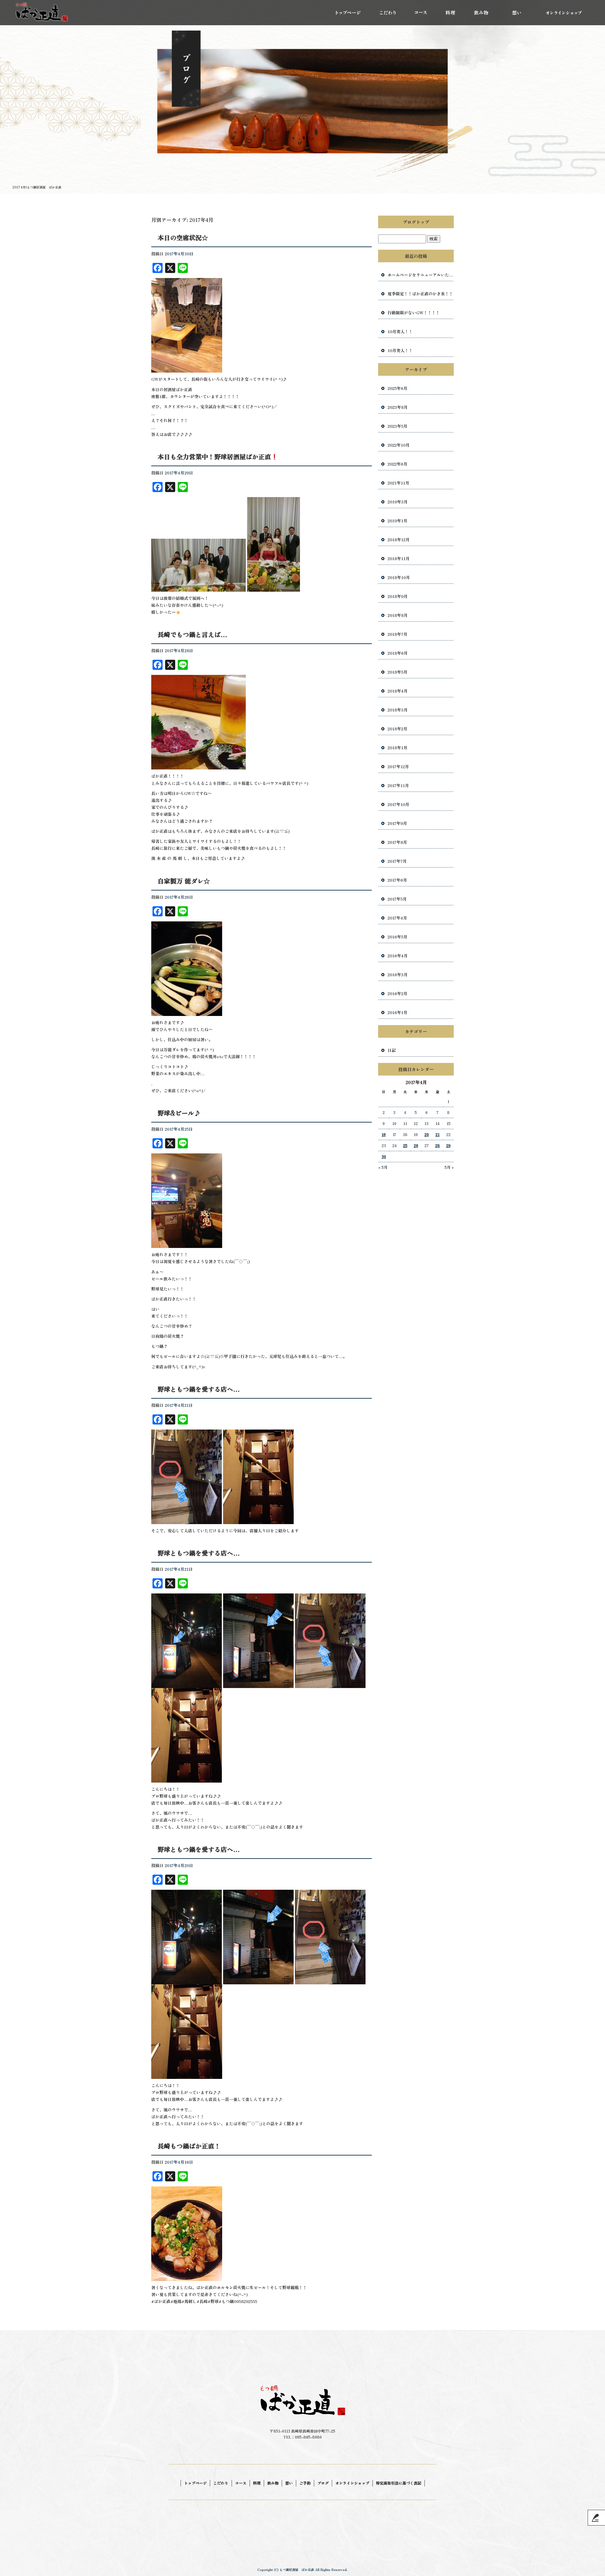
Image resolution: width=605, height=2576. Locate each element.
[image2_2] (258, 1520)
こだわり (386, 13)
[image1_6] (187, 1012)
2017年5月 (397, 899)
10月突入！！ (400, 331)
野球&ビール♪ (179, 1113)
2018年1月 (398, 748)
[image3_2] (330, 1981)
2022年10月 (399, 445)
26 (416, 1145)
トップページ (348, 13)
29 (448, 1145)
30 (384, 1156)
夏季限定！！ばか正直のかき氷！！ (420, 294)
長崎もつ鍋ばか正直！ (189, 2146)
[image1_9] (187, 369)
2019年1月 (398, 521)
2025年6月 (398, 388)
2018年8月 (398, 615)
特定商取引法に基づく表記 (399, 2483)
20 (427, 1134)
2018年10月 (399, 577)
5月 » (449, 1167)
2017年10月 (398, 804)
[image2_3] (258, 1981)
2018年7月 (398, 634)
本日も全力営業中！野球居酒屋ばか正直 (214, 457)
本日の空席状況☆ (183, 238)
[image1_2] (187, 1684)
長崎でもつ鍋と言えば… (192, 634)
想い (516, 13)
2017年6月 (397, 880)
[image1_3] (187, 1520)
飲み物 (481, 13)
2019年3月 (398, 502)
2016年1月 (398, 1012)
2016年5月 (398, 937)
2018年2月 (398, 729)
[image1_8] (199, 588)
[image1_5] (187, 1244)
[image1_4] (187, 1981)
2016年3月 (398, 975)
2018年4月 (398, 691)
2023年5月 (398, 426)
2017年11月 (398, 785)
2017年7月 (397, 861)
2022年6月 (398, 464)
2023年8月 (398, 407)
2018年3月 (398, 710)
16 (384, 1134)
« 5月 (383, 1167)
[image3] (330, 1684)
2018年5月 (398, 672)
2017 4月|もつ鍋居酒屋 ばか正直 (37, 187)
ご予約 (305, 2483)
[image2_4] (274, 588)
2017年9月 (397, 823)
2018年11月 (399, 558)
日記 (392, 1050)
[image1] (187, 2277)
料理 (451, 13)
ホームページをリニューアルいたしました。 (421, 275)
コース (421, 13)
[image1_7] (199, 766)
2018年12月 (399, 540)
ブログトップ (416, 222)
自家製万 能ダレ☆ (184, 881)
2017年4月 (397, 918)
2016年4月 (398, 956)
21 (438, 1134)
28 (438, 1145)
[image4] (187, 1779)
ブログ (323, 2483)
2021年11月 (398, 483)
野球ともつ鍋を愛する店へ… (199, 1389)
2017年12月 (398, 766)
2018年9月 (398, 596)
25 (405, 1145)
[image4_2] (187, 2075)
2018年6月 (398, 653)
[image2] (258, 1684)
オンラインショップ (562, 13)
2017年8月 (397, 842)
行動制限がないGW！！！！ (414, 313)
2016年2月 (398, 993)
